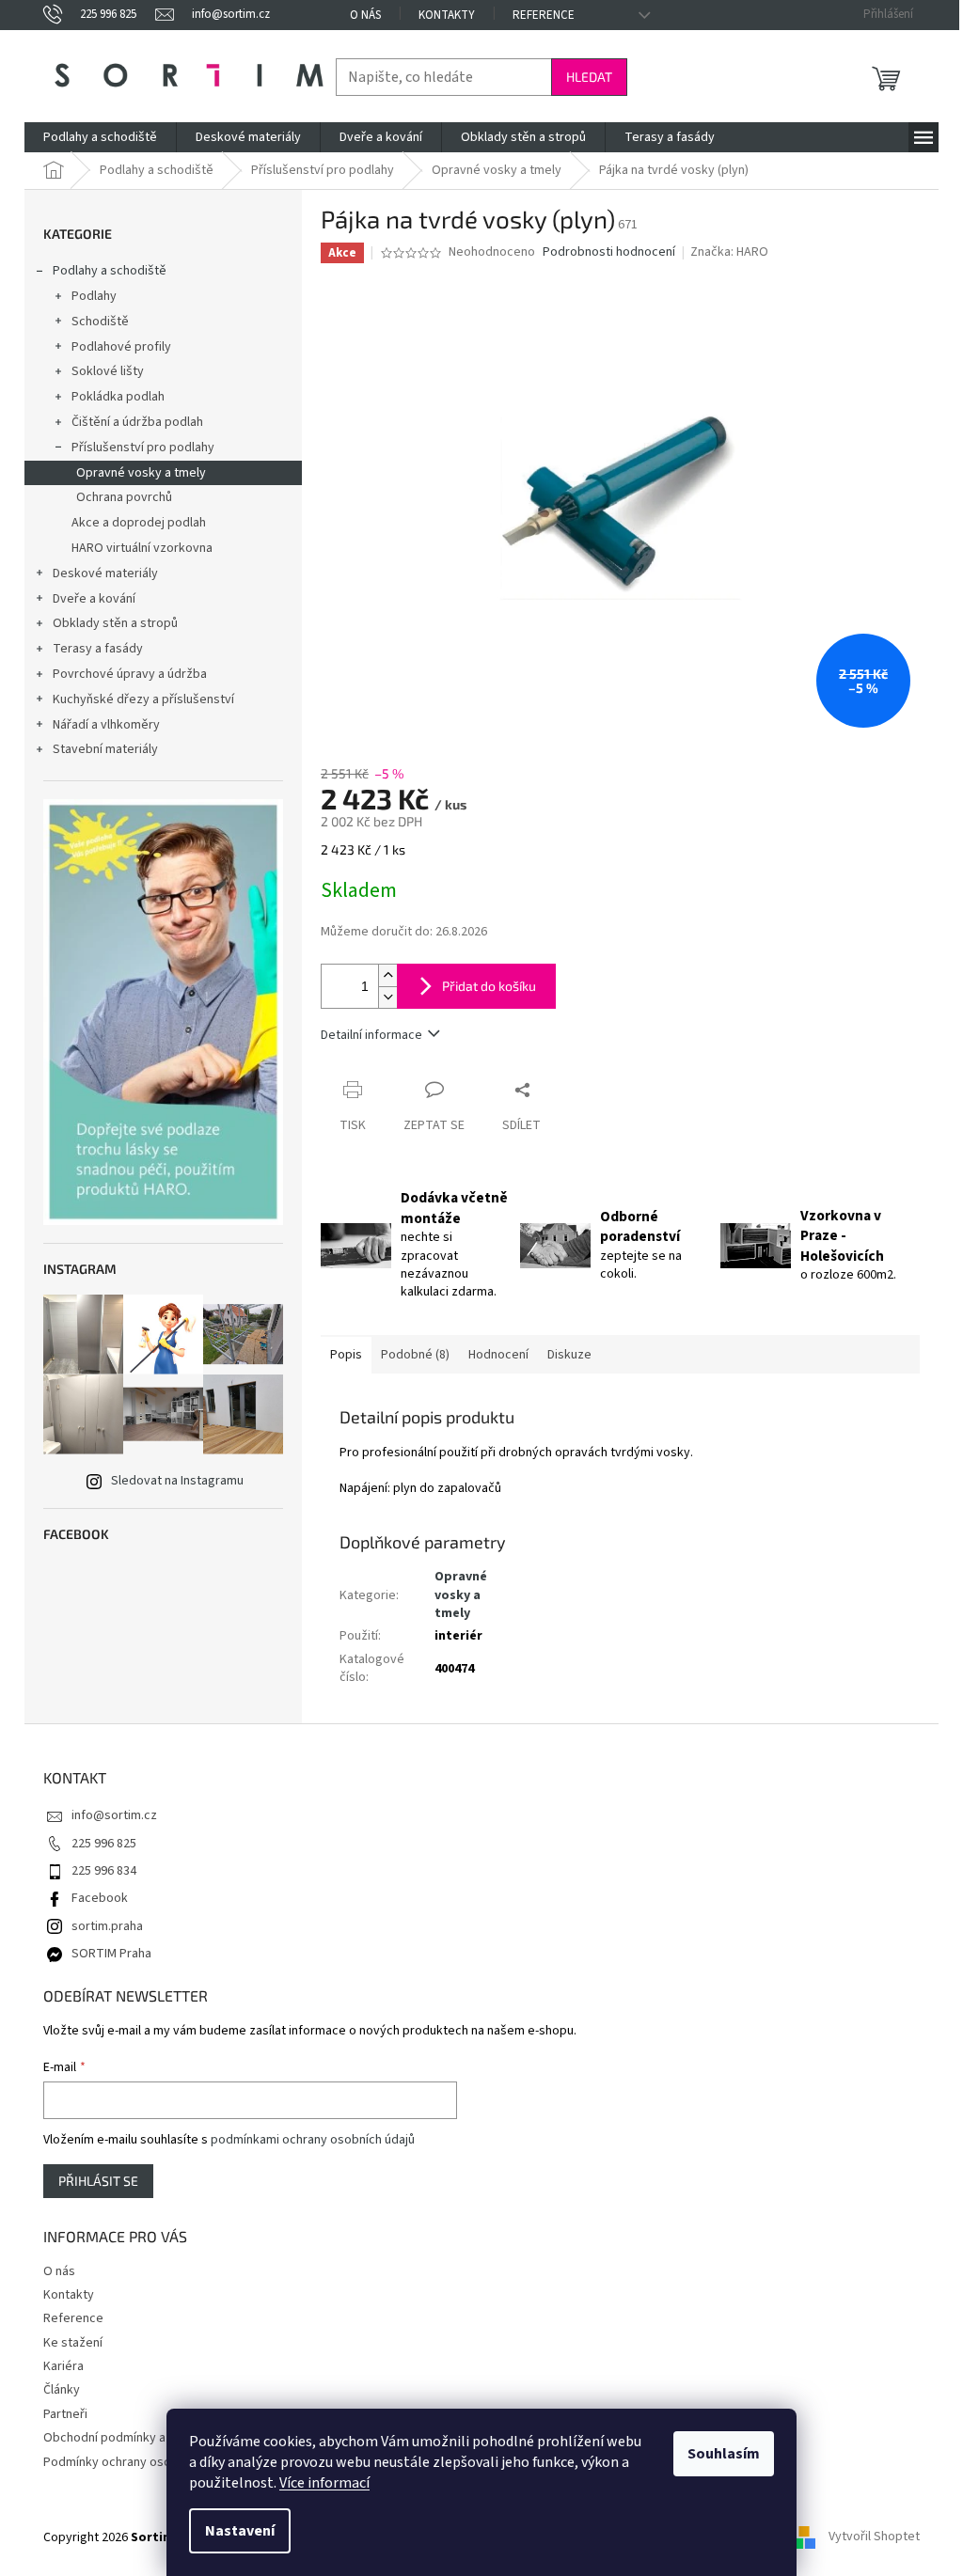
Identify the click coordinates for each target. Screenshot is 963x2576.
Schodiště (100, 322)
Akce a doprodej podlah (139, 523)
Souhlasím (724, 2454)
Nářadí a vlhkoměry (106, 725)
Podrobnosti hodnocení (609, 252)
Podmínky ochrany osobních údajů (139, 2462)
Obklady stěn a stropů (115, 623)
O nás (365, 15)
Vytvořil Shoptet (874, 2537)
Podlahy (94, 296)
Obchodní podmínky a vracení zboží (143, 2438)
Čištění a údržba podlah (137, 422)
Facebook (100, 1898)
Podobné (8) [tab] (415, 1355)
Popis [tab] (346, 1355)
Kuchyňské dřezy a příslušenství (143, 699)
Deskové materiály (105, 573)
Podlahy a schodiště (110, 271)
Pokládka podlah (118, 397)
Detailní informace (371, 1035)
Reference (544, 15)
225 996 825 (104, 1844)
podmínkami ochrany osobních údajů (313, 2140)
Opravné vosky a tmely (141, 473)
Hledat (589, 77)
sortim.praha (107, 1926)
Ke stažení (73, 2343)
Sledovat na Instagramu (177, 1481)
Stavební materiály (105, 749)
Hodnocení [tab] (498, 1355)
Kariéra (63, 2366)
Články (62, 2390)
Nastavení (240, 2531)
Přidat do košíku (489, 986)
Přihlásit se (98, 2181)
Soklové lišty (108, 371)
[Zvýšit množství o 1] (387, 975)
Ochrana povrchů (124, 497)
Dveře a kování (94, 599)
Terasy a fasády (98, 649)
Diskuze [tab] (569, 1355)
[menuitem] (100, 137)
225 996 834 (104, 1871)
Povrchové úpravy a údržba (130, 674)
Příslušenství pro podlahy (143, 448)
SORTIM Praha (111, 1954)
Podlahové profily (121, 347)
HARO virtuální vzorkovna (142, 548)
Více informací (324, 2483)
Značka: (729, 252)
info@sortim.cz (114, 1815)
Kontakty (447, 15)
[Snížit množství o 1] (387, 997)
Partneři (65, 2414)
